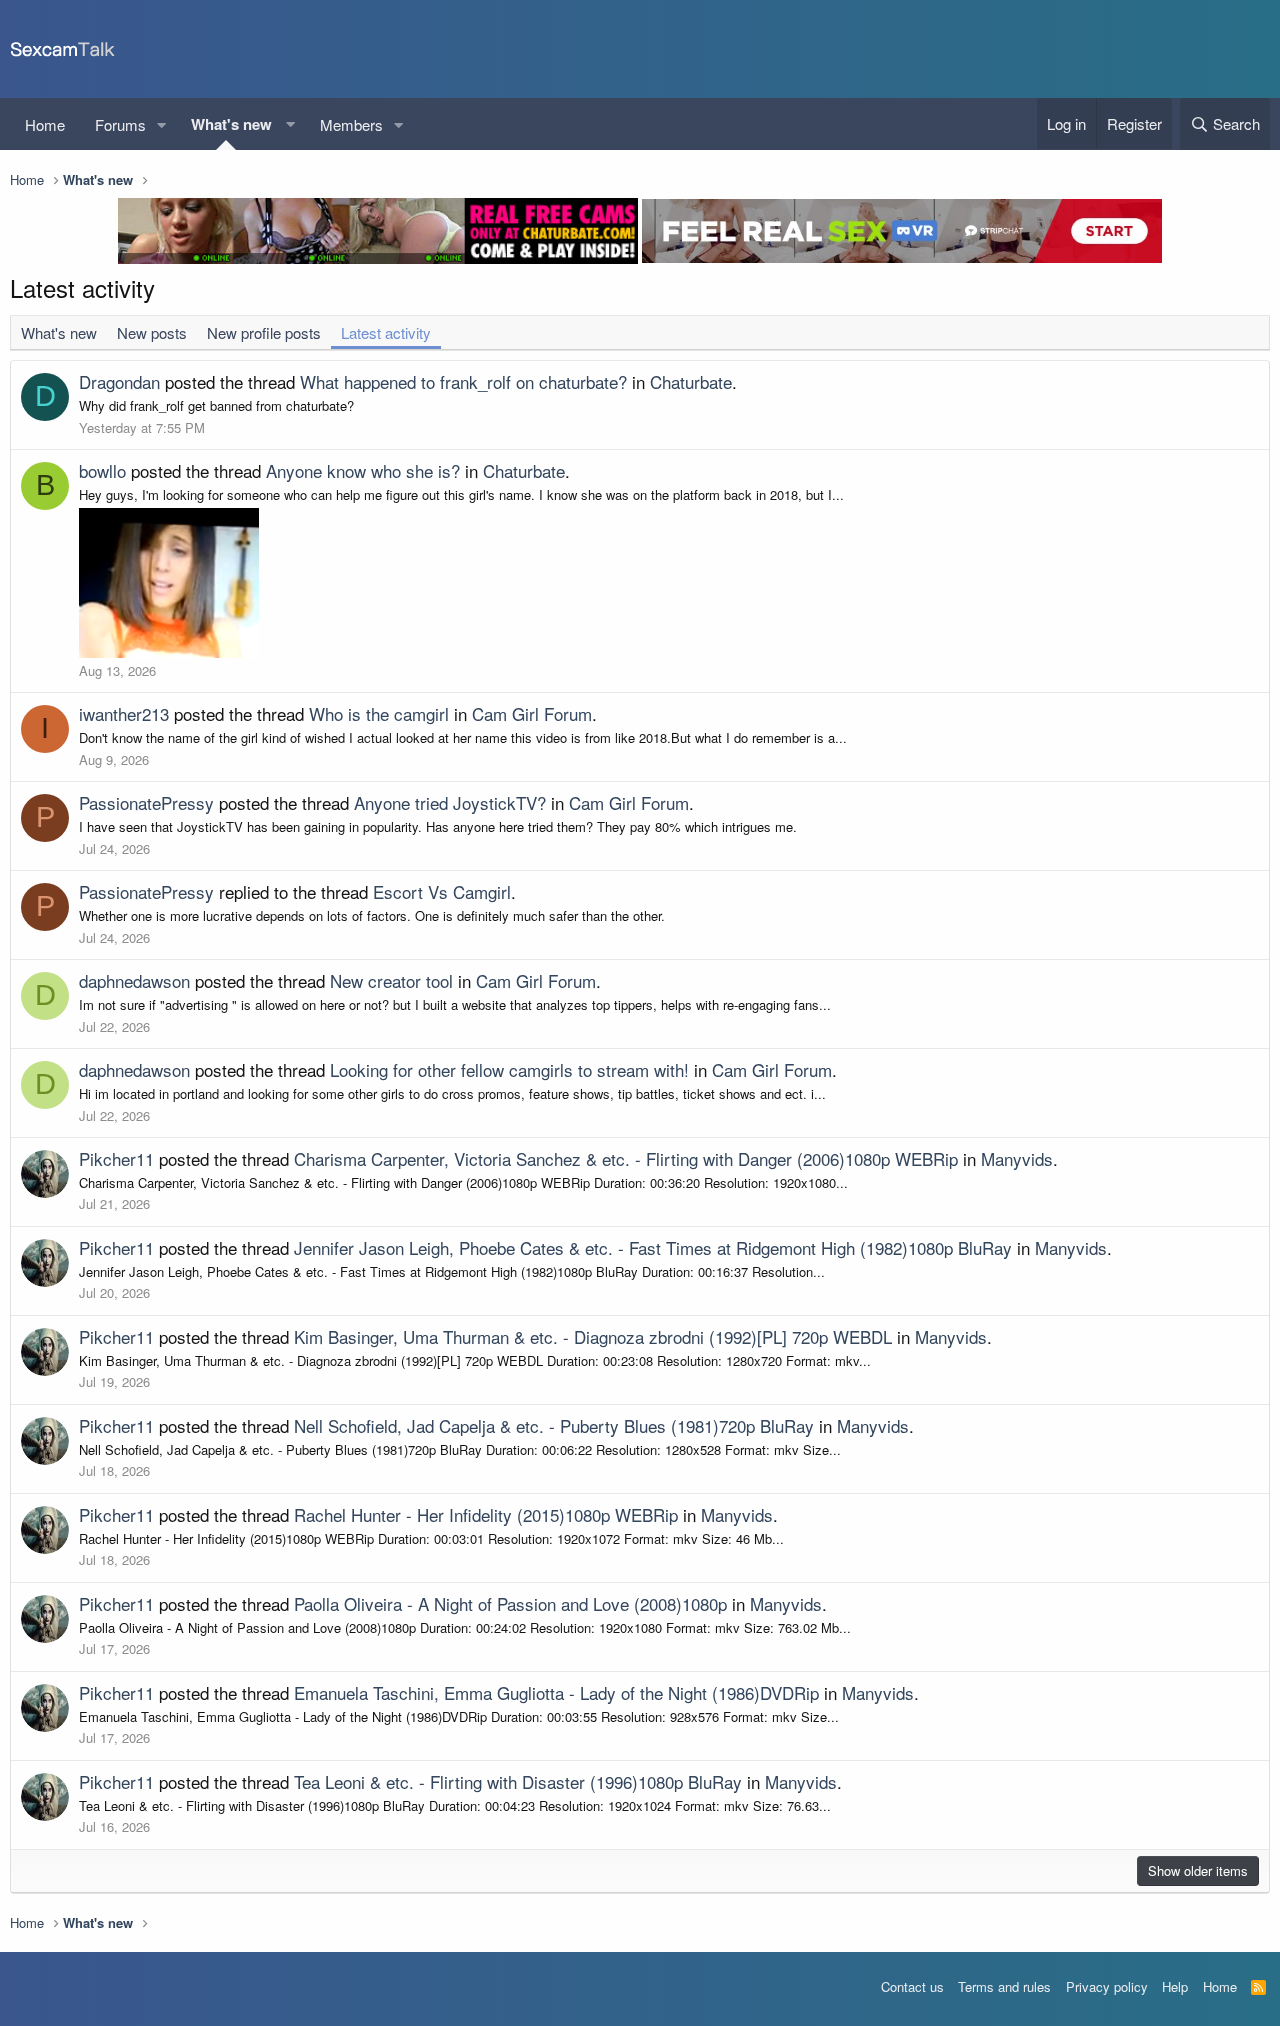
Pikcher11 (116, 1158)
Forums (120, 124)
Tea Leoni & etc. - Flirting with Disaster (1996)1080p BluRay (518, 1781)
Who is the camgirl (379, 713)
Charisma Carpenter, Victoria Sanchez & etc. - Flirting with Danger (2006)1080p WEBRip (626, 1158)
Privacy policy (1107, 1986)
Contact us (912, 1986)
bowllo (102, 470)
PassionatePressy (146, 802)
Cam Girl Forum (532, 713)
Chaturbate (691, 381)
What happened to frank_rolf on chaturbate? (463, 381)
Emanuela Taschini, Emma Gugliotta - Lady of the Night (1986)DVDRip (556, 1692)
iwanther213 (124, 713)
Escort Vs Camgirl (442, 891)
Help (1175, 1986)
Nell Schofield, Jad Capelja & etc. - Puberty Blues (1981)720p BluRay (554, 1425)
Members (351, 124)
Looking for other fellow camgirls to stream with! (509, 1069)
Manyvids (1017, 1158)
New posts (152, 332)
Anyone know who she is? (363, 470)
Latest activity (386, 332)
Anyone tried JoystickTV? (450, 802)
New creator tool (391, 980)
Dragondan (119, 381)
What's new (231, 124)
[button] (162, 124)
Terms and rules (1004, 1986)
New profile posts (264, 332)
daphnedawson (134, 980)
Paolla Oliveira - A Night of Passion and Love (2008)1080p (510, 1603)
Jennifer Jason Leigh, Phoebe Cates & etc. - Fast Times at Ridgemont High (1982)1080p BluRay (653, 1247)
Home (45, 124)
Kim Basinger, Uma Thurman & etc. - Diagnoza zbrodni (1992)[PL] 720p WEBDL (593, 1336)
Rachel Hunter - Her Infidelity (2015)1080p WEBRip (486, 1514)
